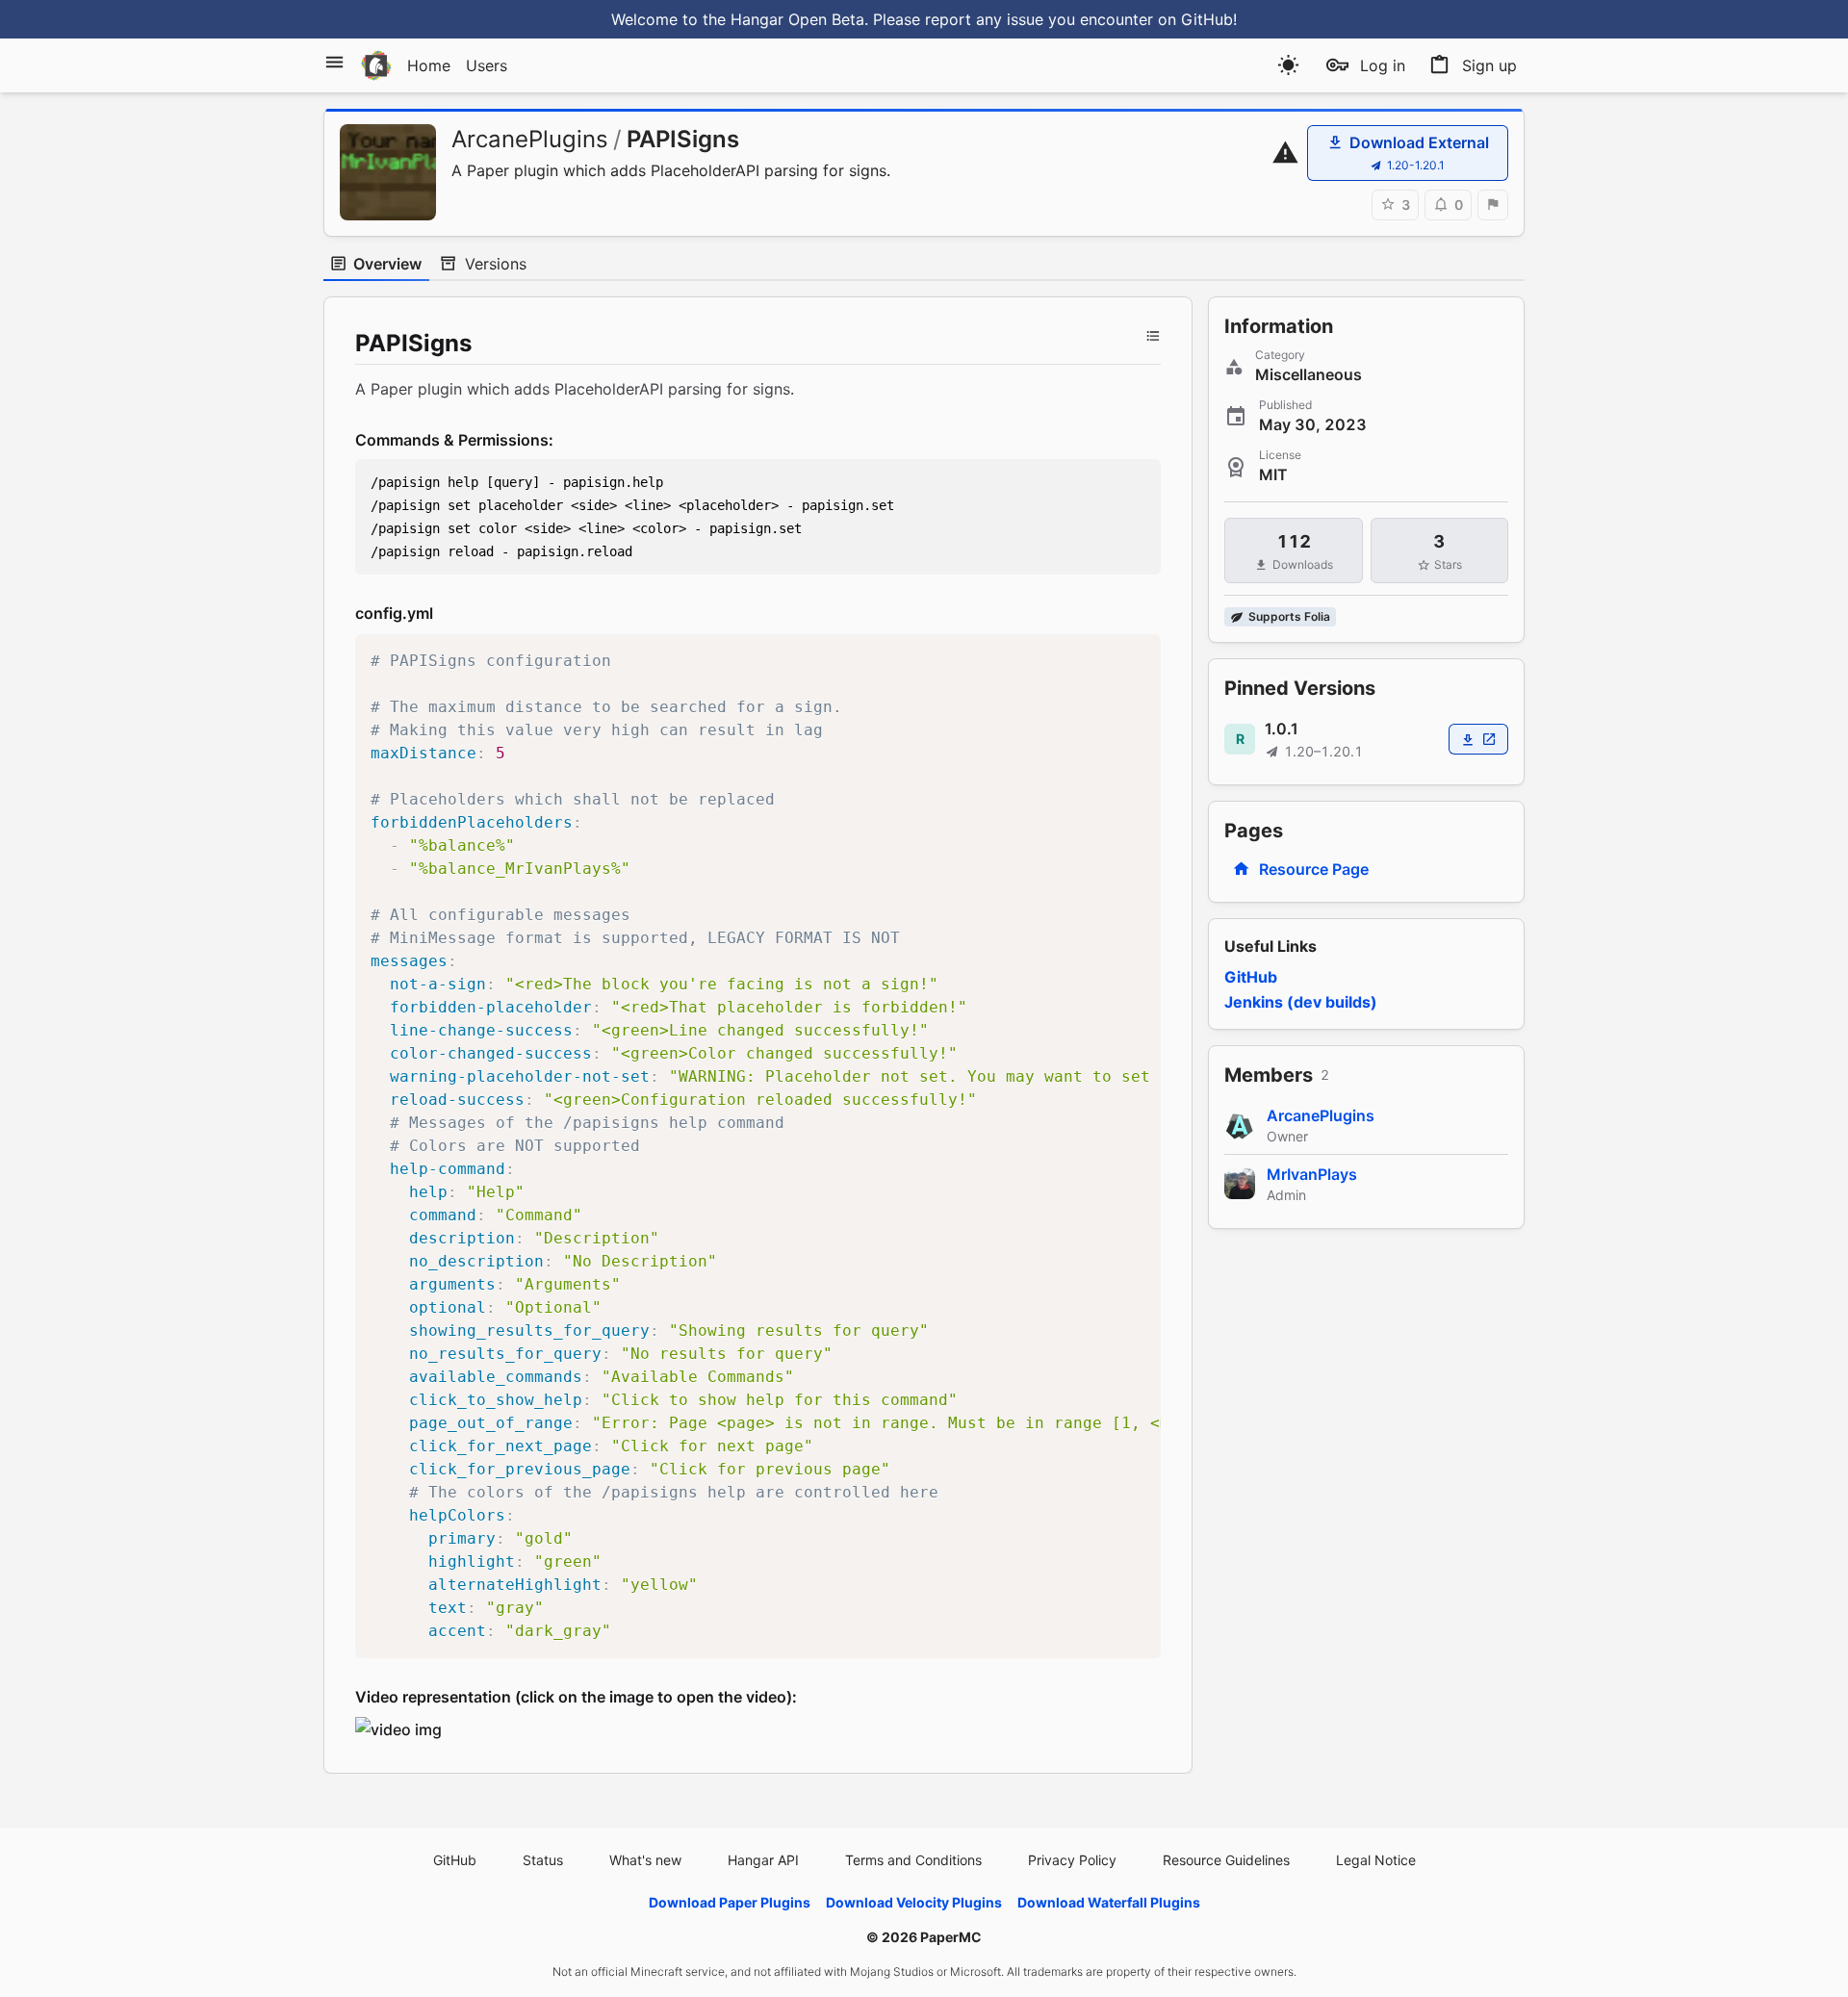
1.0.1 (1282, 729)
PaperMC (951, 1937)
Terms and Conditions (913, 1860)
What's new (645, 1860)
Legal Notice (1376, 1860)
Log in (1383, 65)
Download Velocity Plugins (914, 1902)
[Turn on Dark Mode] (1288, 65)
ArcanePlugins (530, 139)
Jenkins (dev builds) (1301, 1002)
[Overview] (1153, 336)
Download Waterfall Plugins (1109, 1902)
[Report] (1493, 205)
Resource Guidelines (1226, 1860)
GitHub (1251, 977)
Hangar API (763, 1860)
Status (543, 1860)
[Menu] (334, 62)
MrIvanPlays (1312, 1174)
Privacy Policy (1072, 1860)
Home (429, 65)
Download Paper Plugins (730, 1902)
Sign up (1489, 65)
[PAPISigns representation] (398, 1728)
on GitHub (1195, 19)
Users (487, 65)
